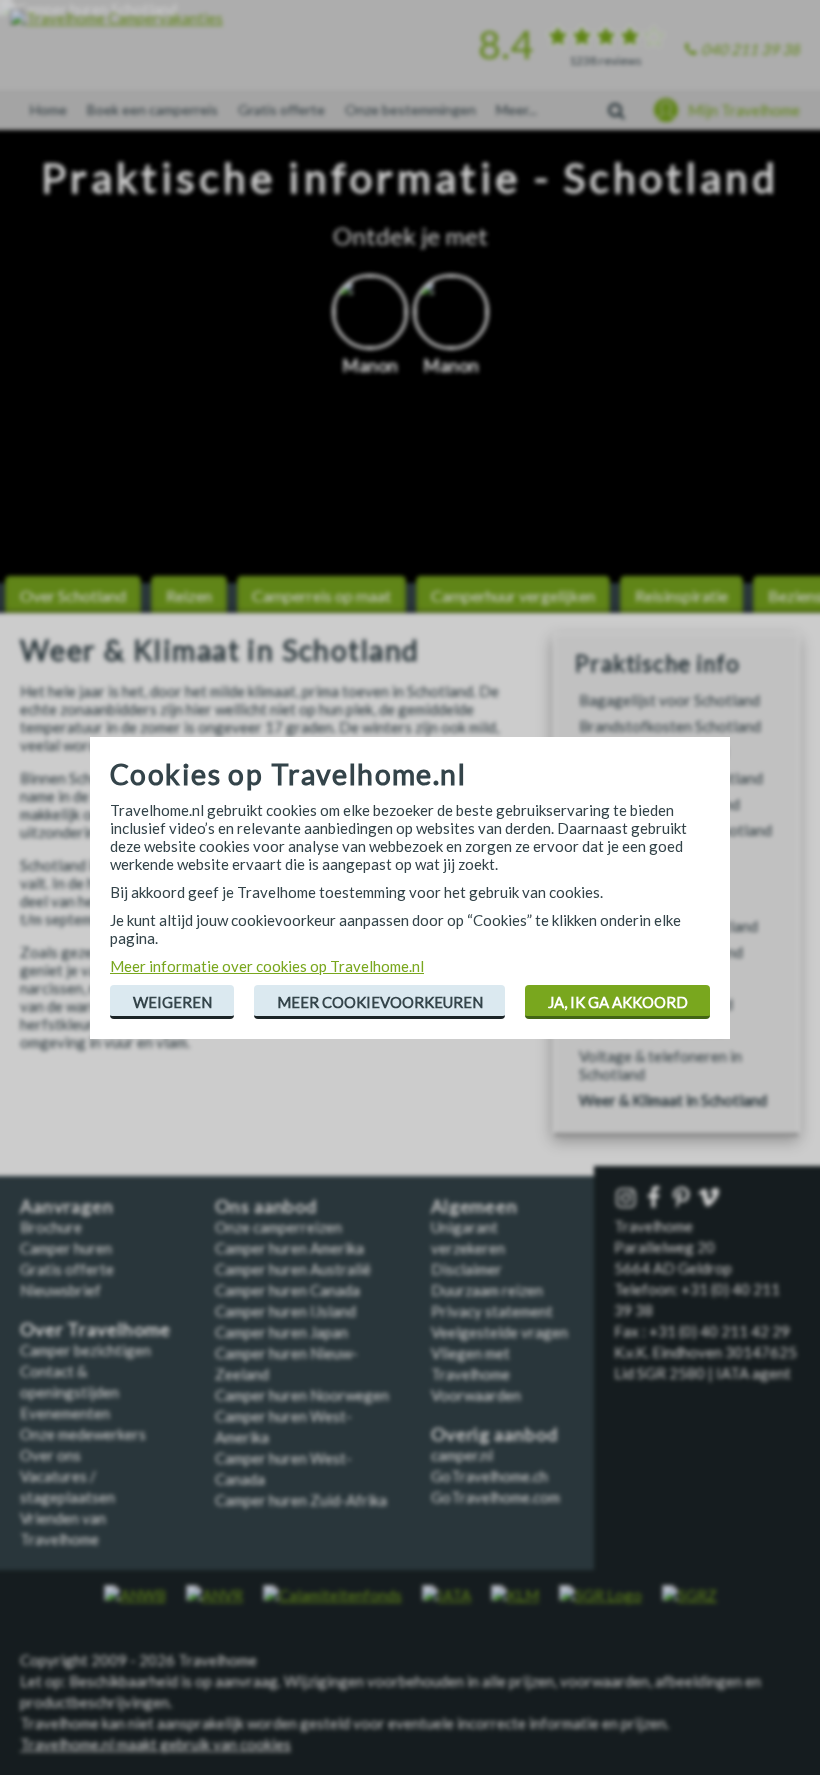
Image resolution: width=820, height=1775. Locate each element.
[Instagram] (628, 1198)
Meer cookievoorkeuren (380, 1002)
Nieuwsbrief (60, 1290)
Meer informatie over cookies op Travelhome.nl (267, 966)
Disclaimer (466, 1269)
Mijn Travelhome (744, 110)
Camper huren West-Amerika (283, 1426)
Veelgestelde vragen (499, 1332)
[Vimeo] (711, 1198)
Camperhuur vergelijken (513, 595)
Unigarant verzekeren (468, 1237)
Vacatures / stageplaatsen (67, 1486)
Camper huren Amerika (289, 1248)
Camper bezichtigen (85, 1350)
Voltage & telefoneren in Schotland (660, 1065)
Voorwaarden (476, 1395)
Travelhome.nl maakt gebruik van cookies (155, 1744)
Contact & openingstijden (69, 1381)
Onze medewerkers (83, 1434)
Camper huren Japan (281, 1332)
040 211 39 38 (750, 49)
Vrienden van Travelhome (63, 1528)
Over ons (50, 1455)
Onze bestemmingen (410, 109)
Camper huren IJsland (285, 1311)
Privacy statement (492, 1311)
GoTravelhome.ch (489, 1476)
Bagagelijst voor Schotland (669, 700)
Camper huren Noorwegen (302, 1395)
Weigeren (172, 1002)
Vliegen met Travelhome (470, 1363)
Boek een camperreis (152, 109)
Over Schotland (73, 595)
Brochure (51, 1227)
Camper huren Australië (293, 1269)
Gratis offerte (281, 109)
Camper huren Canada (287, 1290)
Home (48, 109)
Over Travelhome (95, 1329)
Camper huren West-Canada (283, 1468)
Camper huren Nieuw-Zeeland (286, 1363)
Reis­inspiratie (681, 595)
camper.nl (462, 1455)
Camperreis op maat (321, 595)
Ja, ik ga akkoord (618, 1002)
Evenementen (65, 1413)
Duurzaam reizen (487, 1290)
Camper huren (66, 1248)
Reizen (189, 595)
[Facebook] (656, 1198)
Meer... (516, 109)
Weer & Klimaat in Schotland (673, 1100)
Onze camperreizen (278, 1227)
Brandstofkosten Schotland (670, 726)
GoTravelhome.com (495, 1497)
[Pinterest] (684, 1198)
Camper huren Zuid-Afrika (301, 1500)
